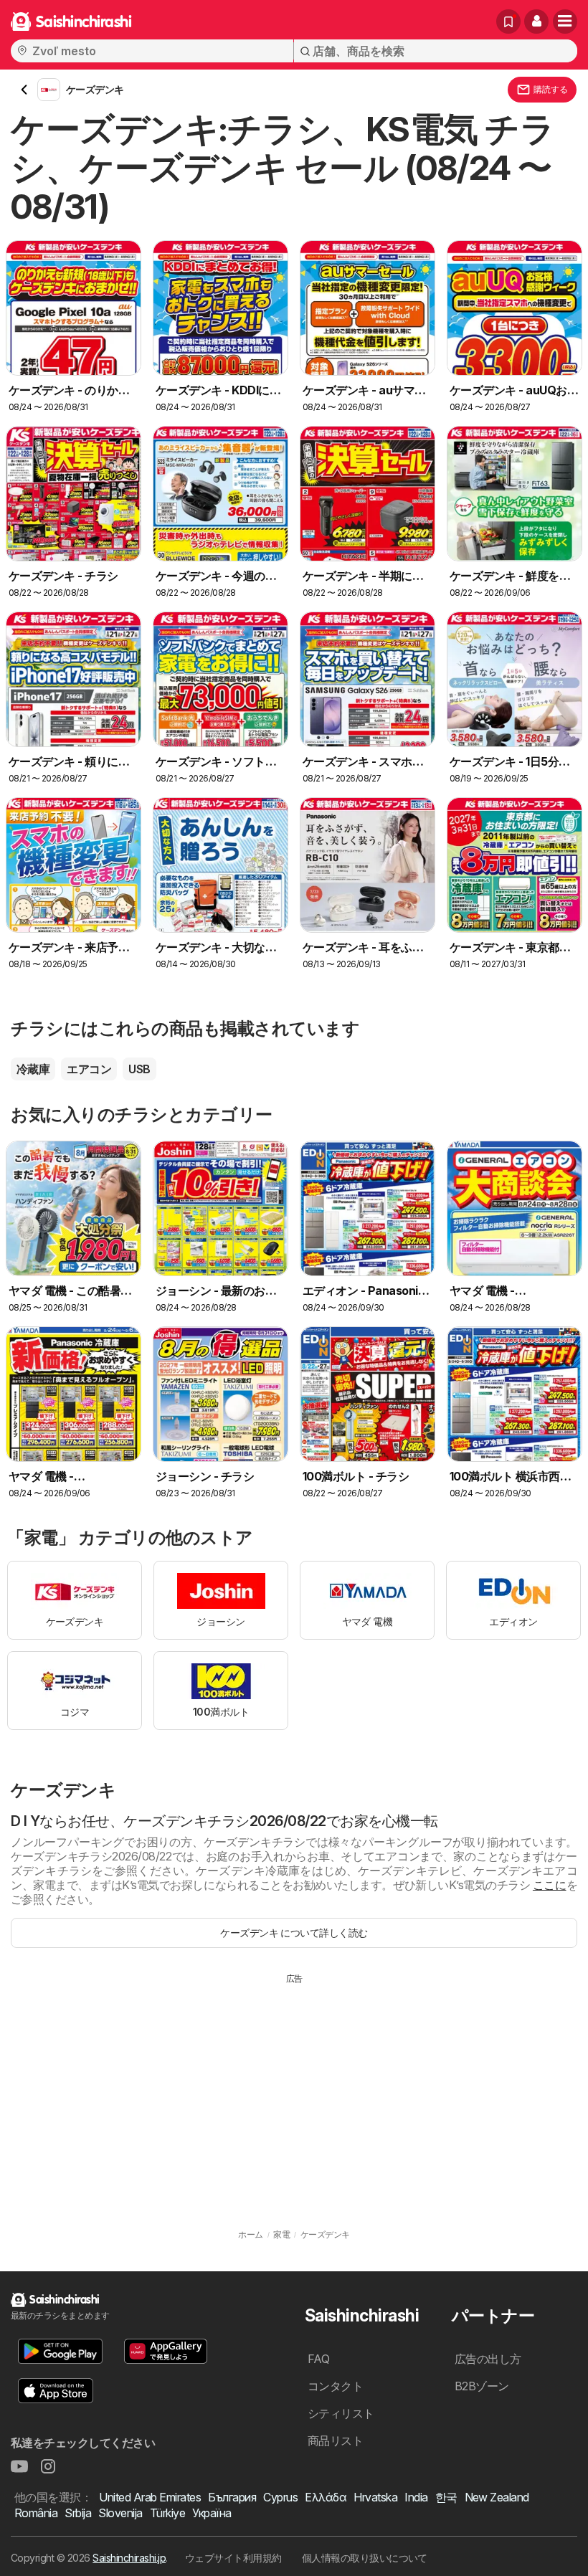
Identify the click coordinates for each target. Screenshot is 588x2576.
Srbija (78, 2513)
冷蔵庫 (33, 1069)
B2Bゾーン (482, 2386)
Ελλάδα (326, 2497)
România (36, 2513)
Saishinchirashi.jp (129, 2558)
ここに (550, 1885)
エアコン (89, 1069)
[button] (536, 22)
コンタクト (335, 2386)
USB (139, 1069)
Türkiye (167, 2513)
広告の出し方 (488, 2359)
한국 (446, 2497)
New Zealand (497, 2497)
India (416, 2497)
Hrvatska (375, 2497)
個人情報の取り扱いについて (365, 2558)
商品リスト (335, 2440)
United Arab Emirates (150, 2497)
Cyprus (280, 2497)
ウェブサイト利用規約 (233, 2558)
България (232, 2497)
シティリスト (341, 2413)
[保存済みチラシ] (508, 22)
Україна (212, 2513)
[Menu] (565, 22)
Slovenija (120, 2513)
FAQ (318, 2359)
